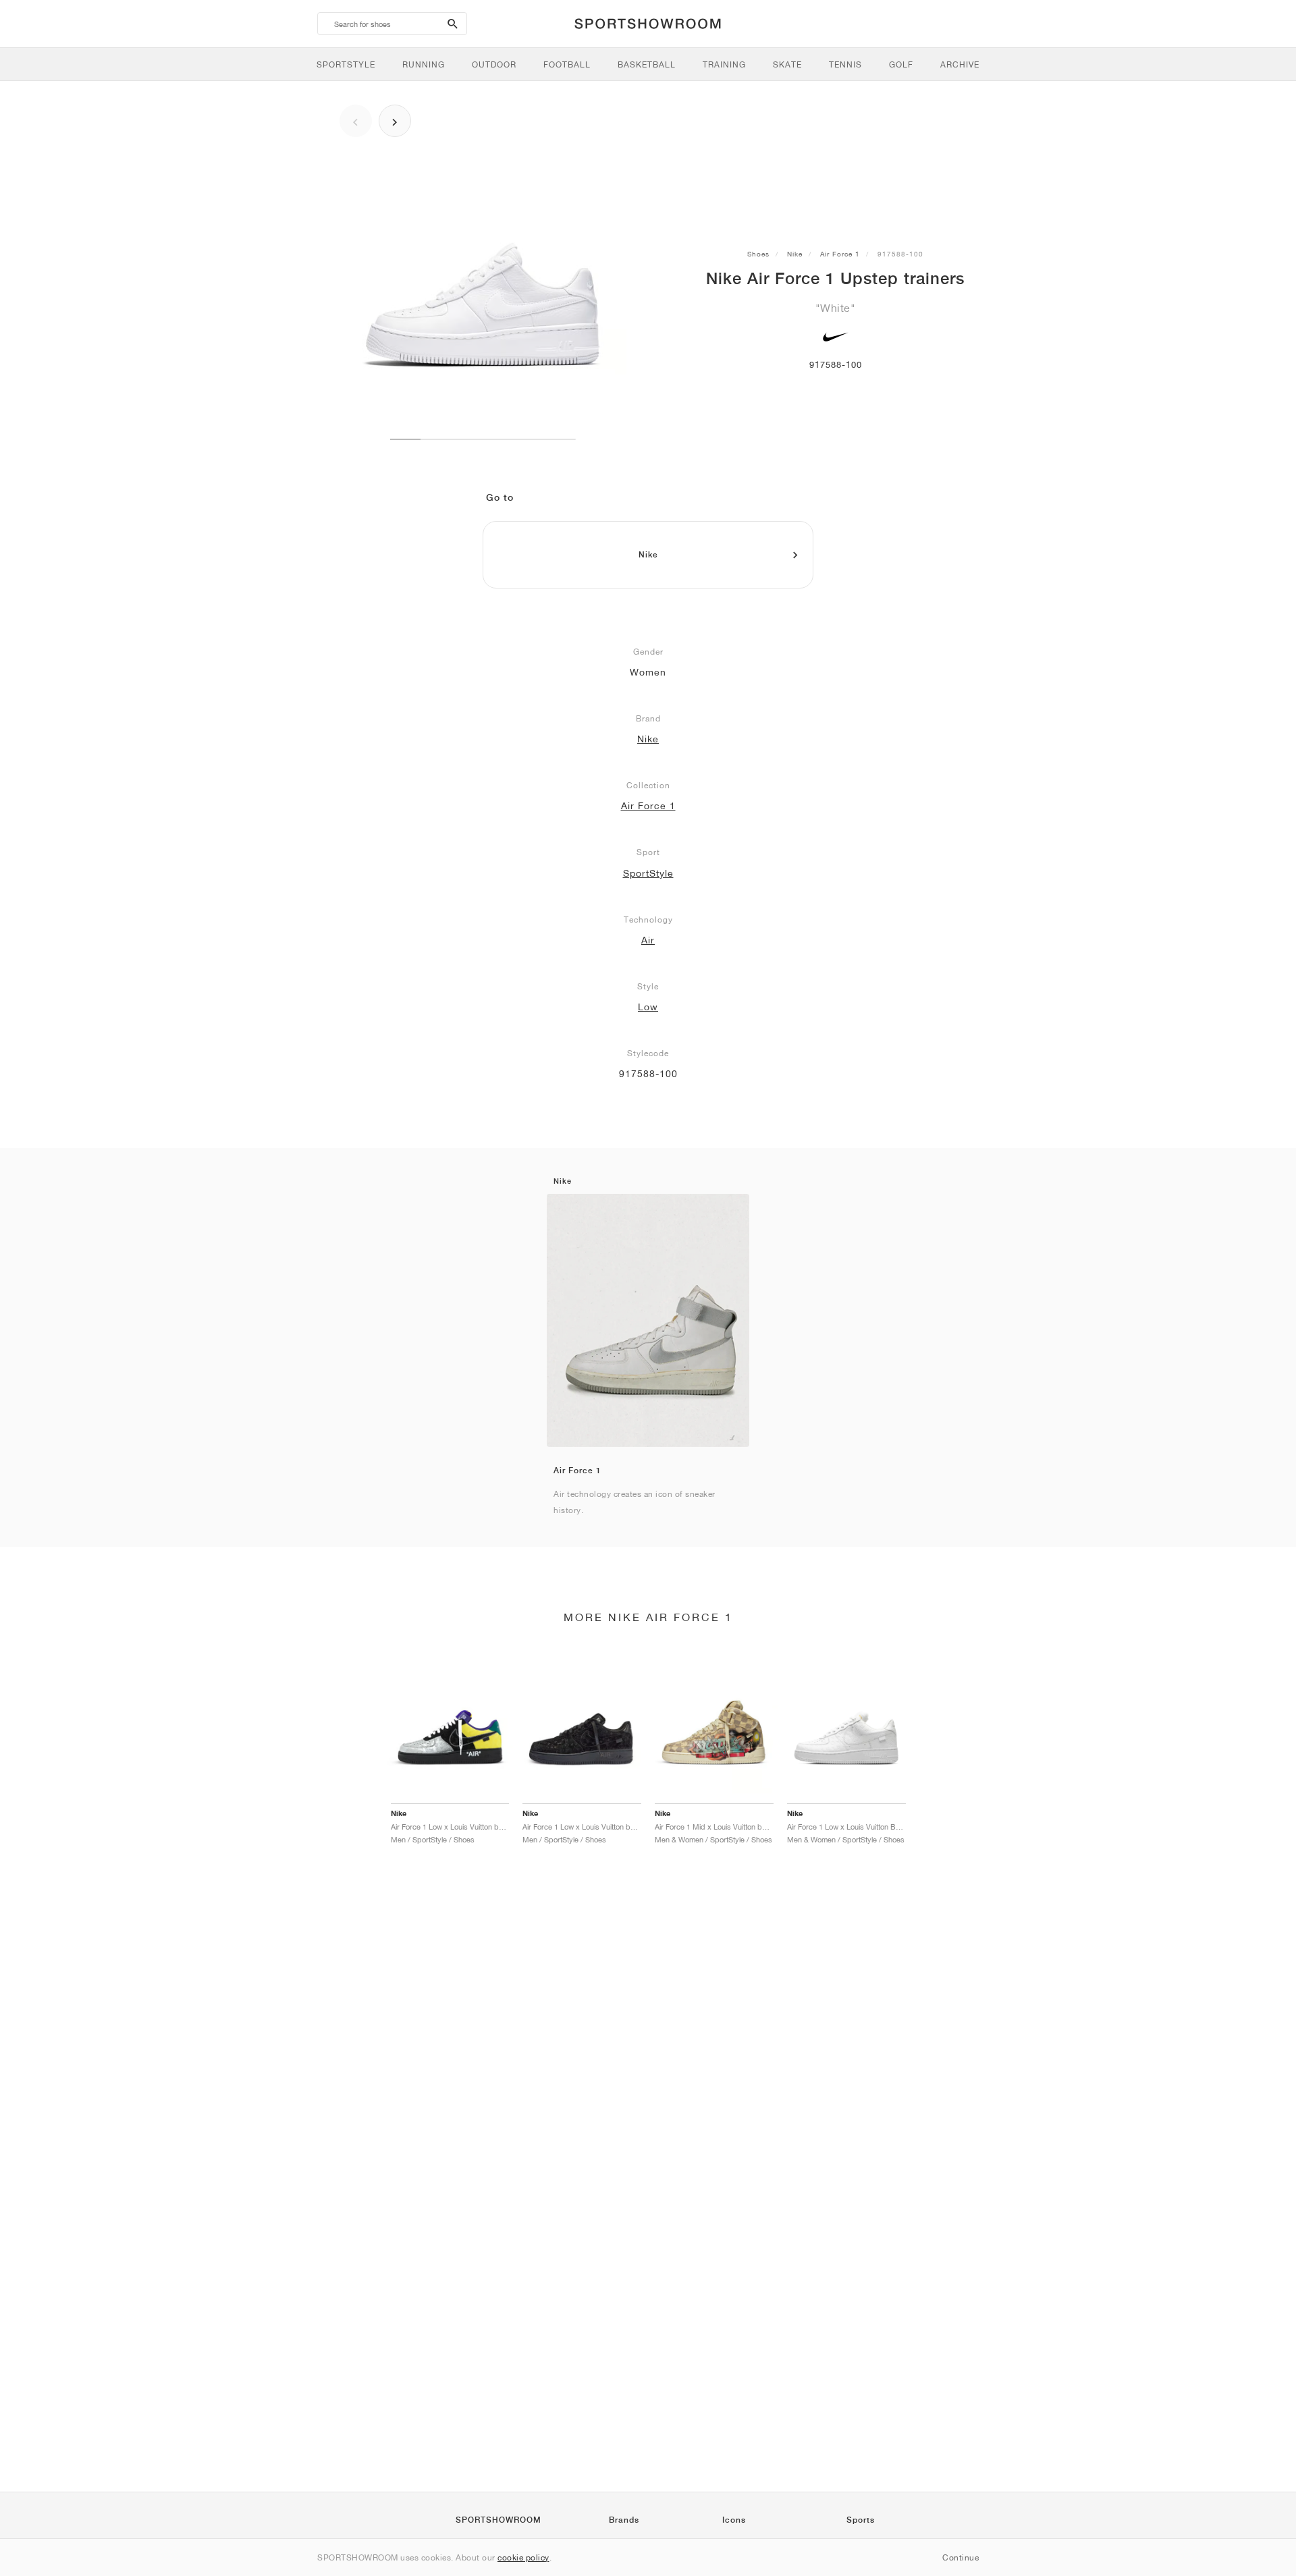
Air (648, 940)
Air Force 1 (840, 254)
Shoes (758, 254)
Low (648, 1007)
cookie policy (523, 2557)
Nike (795, 254)
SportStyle (648, 873)
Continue (961, 2557)
